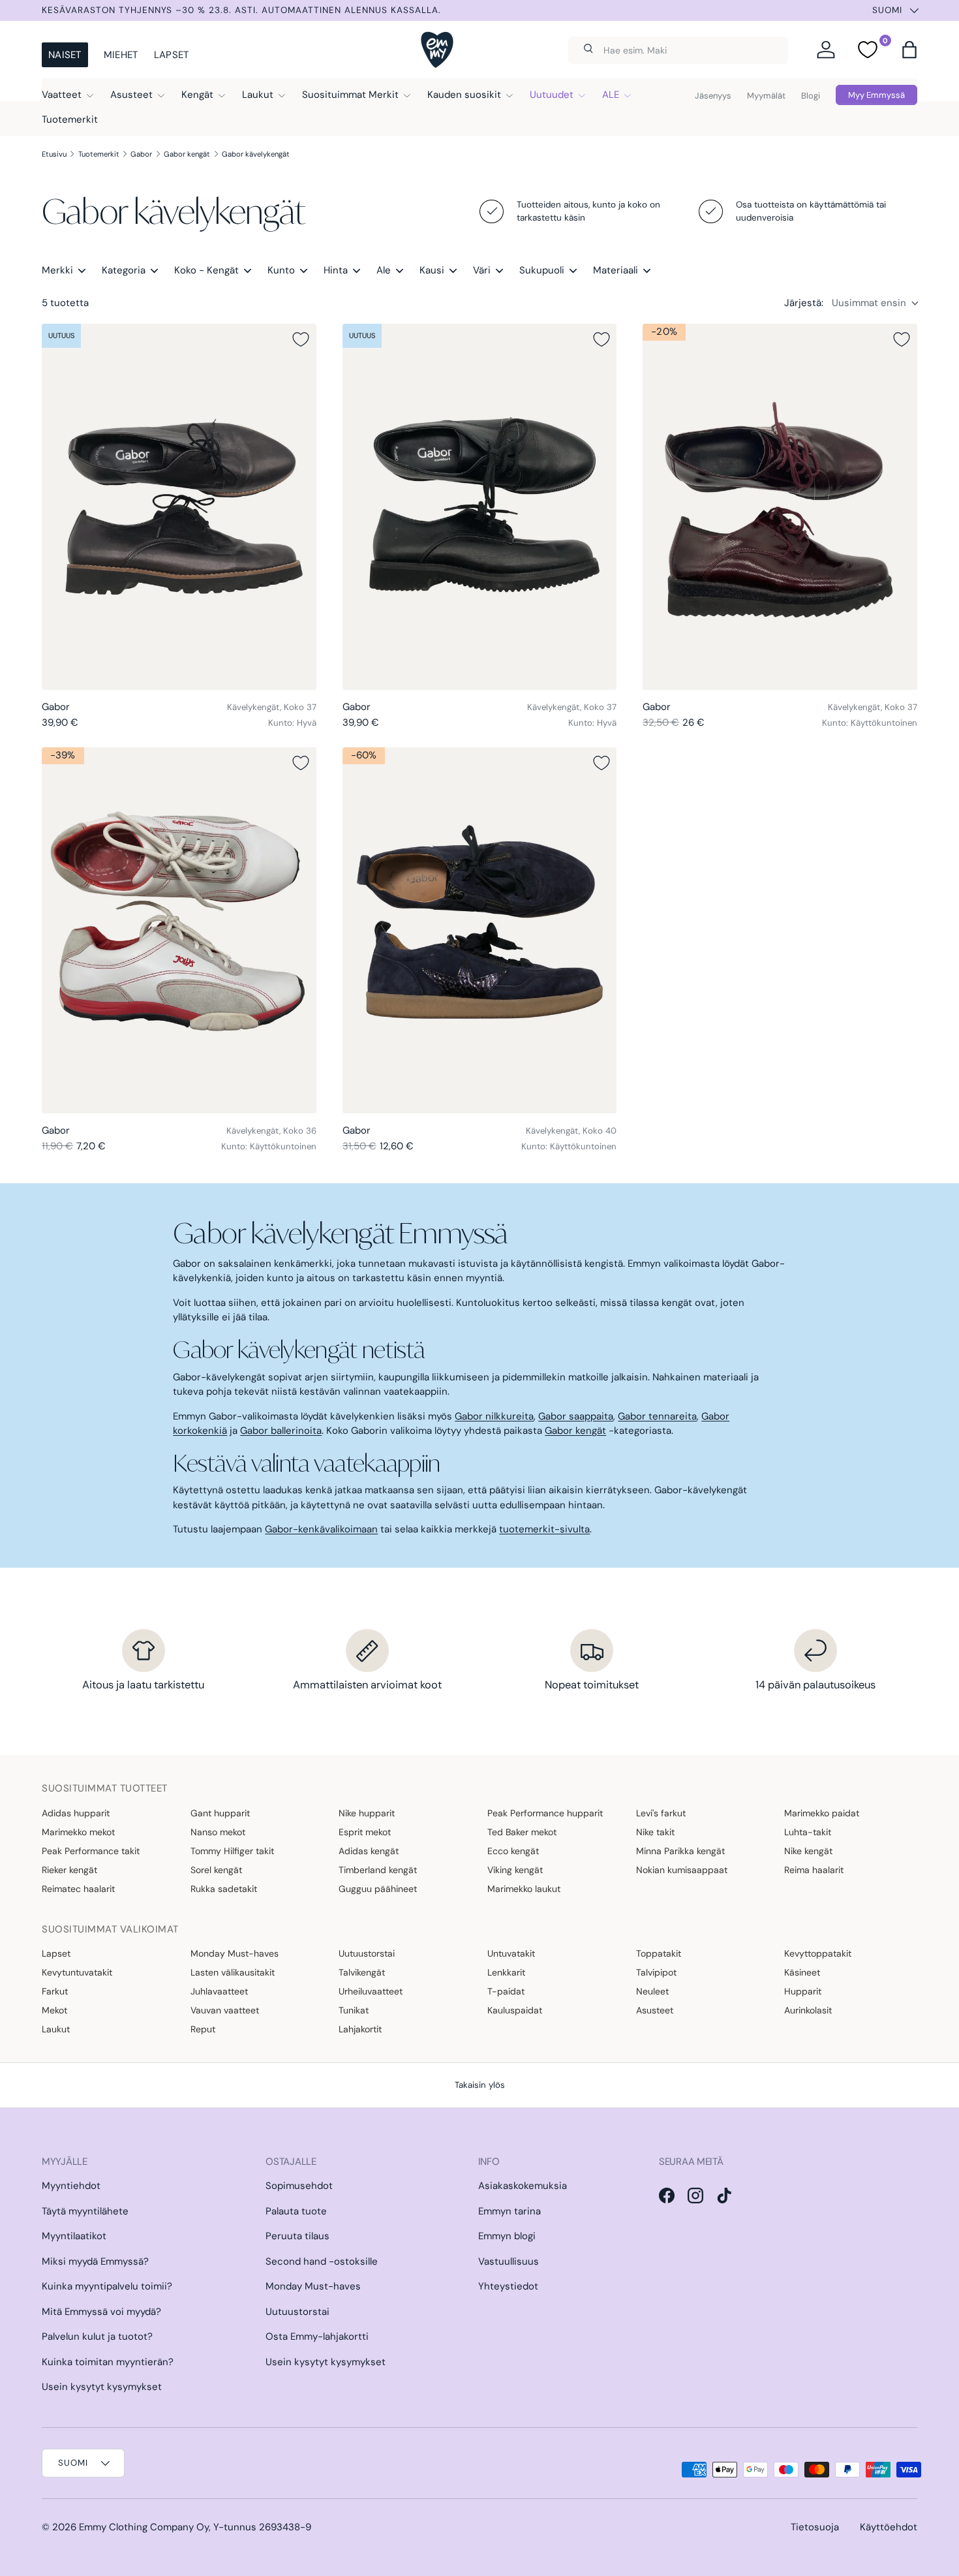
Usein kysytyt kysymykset (102, 2387)
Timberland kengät (378, 1870)
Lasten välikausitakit (233, 1972)
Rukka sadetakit (224, 1889)
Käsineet (802, 1972)
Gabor (141, 154)
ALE (611, 95)
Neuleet (652, 1991)
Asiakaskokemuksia (523, 2186)
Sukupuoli (542, 270)
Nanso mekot (218, 1832)
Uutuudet (552, 95)
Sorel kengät (216, 1870)
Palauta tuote (296, 2211)
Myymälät (766, 96)
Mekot (54, 2010)
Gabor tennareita (657, 1416)
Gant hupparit (220, 1813)
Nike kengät (808, 1851)
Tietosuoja (815, 2527)
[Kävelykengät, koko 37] (179, 507)
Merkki (57, 270)
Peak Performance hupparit (545, 1813)
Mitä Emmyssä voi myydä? (101, 2312)
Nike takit (655, 1832)
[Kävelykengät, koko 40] (480, 930)
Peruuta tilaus (297, 2236)
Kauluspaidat (515, 2010)
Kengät (197, 95)
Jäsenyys (713, 96)
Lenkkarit (506, 1972)
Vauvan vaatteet (225, 2010)
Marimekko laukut (524, 1889)
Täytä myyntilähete (85, 2211)
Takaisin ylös (480, 2085)
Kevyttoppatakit (818, 1953)
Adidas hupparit (76, 1813)
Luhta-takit (808, 1832)
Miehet (121, 55)
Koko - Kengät (206, 270)
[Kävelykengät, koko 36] (179, 930)
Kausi (432, 270)
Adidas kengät (369, 1851)
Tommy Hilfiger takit (232, 1851)
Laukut (258, 95)
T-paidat (506, 1991)
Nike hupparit (367, 1813)
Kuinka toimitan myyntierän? (108, 2362)
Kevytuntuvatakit (77, 1972)
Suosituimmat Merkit (350, 95)
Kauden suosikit (464, 95)
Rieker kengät (69, 1870)
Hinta (336, 270)
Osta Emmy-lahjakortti (317, 2336)
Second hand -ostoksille (322, 2261)
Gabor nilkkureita (494, 1416)
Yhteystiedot (508, 2286)
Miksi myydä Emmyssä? (95, 2261)
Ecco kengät (513, 1851)
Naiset (65, 55)
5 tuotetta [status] (65, 303)
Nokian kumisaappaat (682, 1870)
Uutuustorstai (367, 1953)
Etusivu (54, 154)
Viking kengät (515, 1870)
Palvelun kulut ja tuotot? (97, 2336)
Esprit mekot (365, 1832)
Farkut (55, 1991)
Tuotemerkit (70, 119)
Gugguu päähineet (378, 1889)
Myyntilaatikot (74, 2236)
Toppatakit (659, 1953)
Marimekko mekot (78, 1832)
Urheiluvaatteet (371, 1991)
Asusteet (131, 95)
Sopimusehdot (299, 2186)
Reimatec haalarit (78, 1889)
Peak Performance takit (91, 1851)
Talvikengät (362, 1972)
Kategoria (124, 270)
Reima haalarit (814, 1870)
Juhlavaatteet (219, 1991)
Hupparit (803, 1991)
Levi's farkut (661, 1813)
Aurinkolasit (808, 2010)
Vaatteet (62, 95)
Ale (384, 270)
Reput (203, 2029)
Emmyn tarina (510, 2211)
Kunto (281, 270)
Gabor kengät (187, 154)
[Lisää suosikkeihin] (301, 339)
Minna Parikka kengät (680, 1851)
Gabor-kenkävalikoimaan (321, 1529)
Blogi (811, 96)
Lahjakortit (360, 2029)
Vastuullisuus (509, 2261)
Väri (482, 270)
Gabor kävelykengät (256, 154)
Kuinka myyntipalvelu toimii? (107, 2286)
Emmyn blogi (507, 2236)
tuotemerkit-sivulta (544, 1529)
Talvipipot (656, 1972)
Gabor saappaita (576, 1416)
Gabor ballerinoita (281, 1431)
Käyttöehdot (889, 2527)
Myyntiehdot (71, 2186)
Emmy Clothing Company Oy (144, 2527)
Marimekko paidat (822, 1813)
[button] (909, 50)
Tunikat (354, 2010)
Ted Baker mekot (522, 1832)
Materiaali (616, 270)
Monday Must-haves (235, 1953)
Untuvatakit (511, 1953)
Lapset (172, 55)
